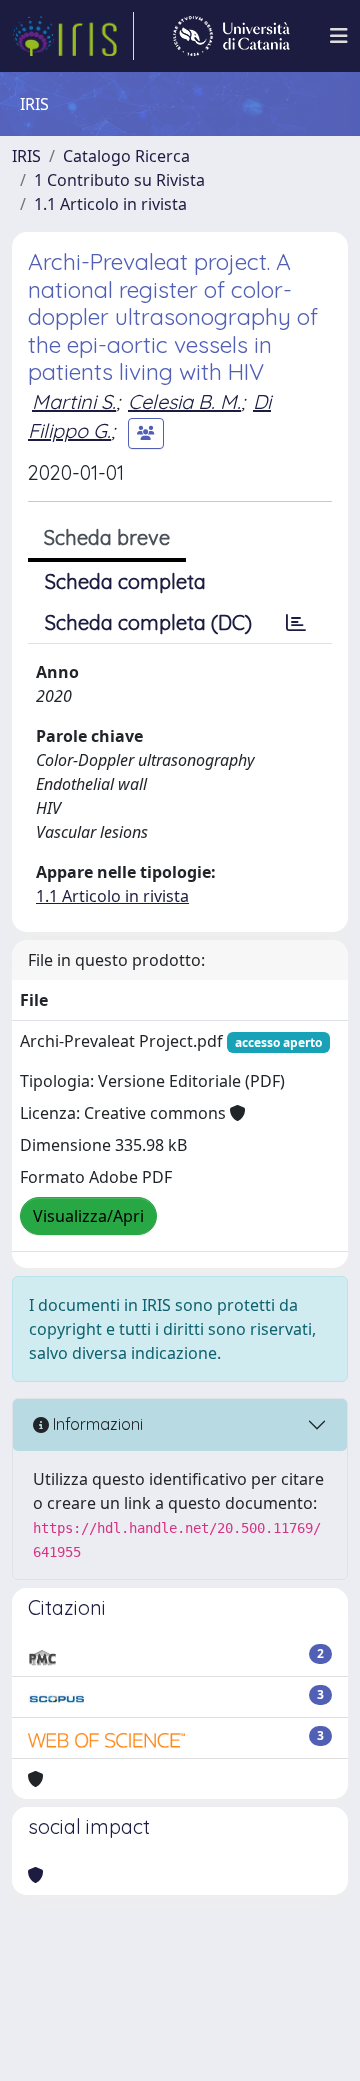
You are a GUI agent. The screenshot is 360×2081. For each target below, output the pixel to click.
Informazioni (96, 1424)
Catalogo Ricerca (126, 156)
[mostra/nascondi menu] (339, 36)
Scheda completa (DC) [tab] (148, 622)
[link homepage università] (231, 36)
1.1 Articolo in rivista (110, 204)
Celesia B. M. (184, 401)
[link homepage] (73, 36)
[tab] (296, 623)
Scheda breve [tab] (107, 537)
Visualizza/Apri (88, 1216)
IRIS (26, 156)
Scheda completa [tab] (125, 581)
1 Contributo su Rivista (119, 180)
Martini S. (74, 401)
